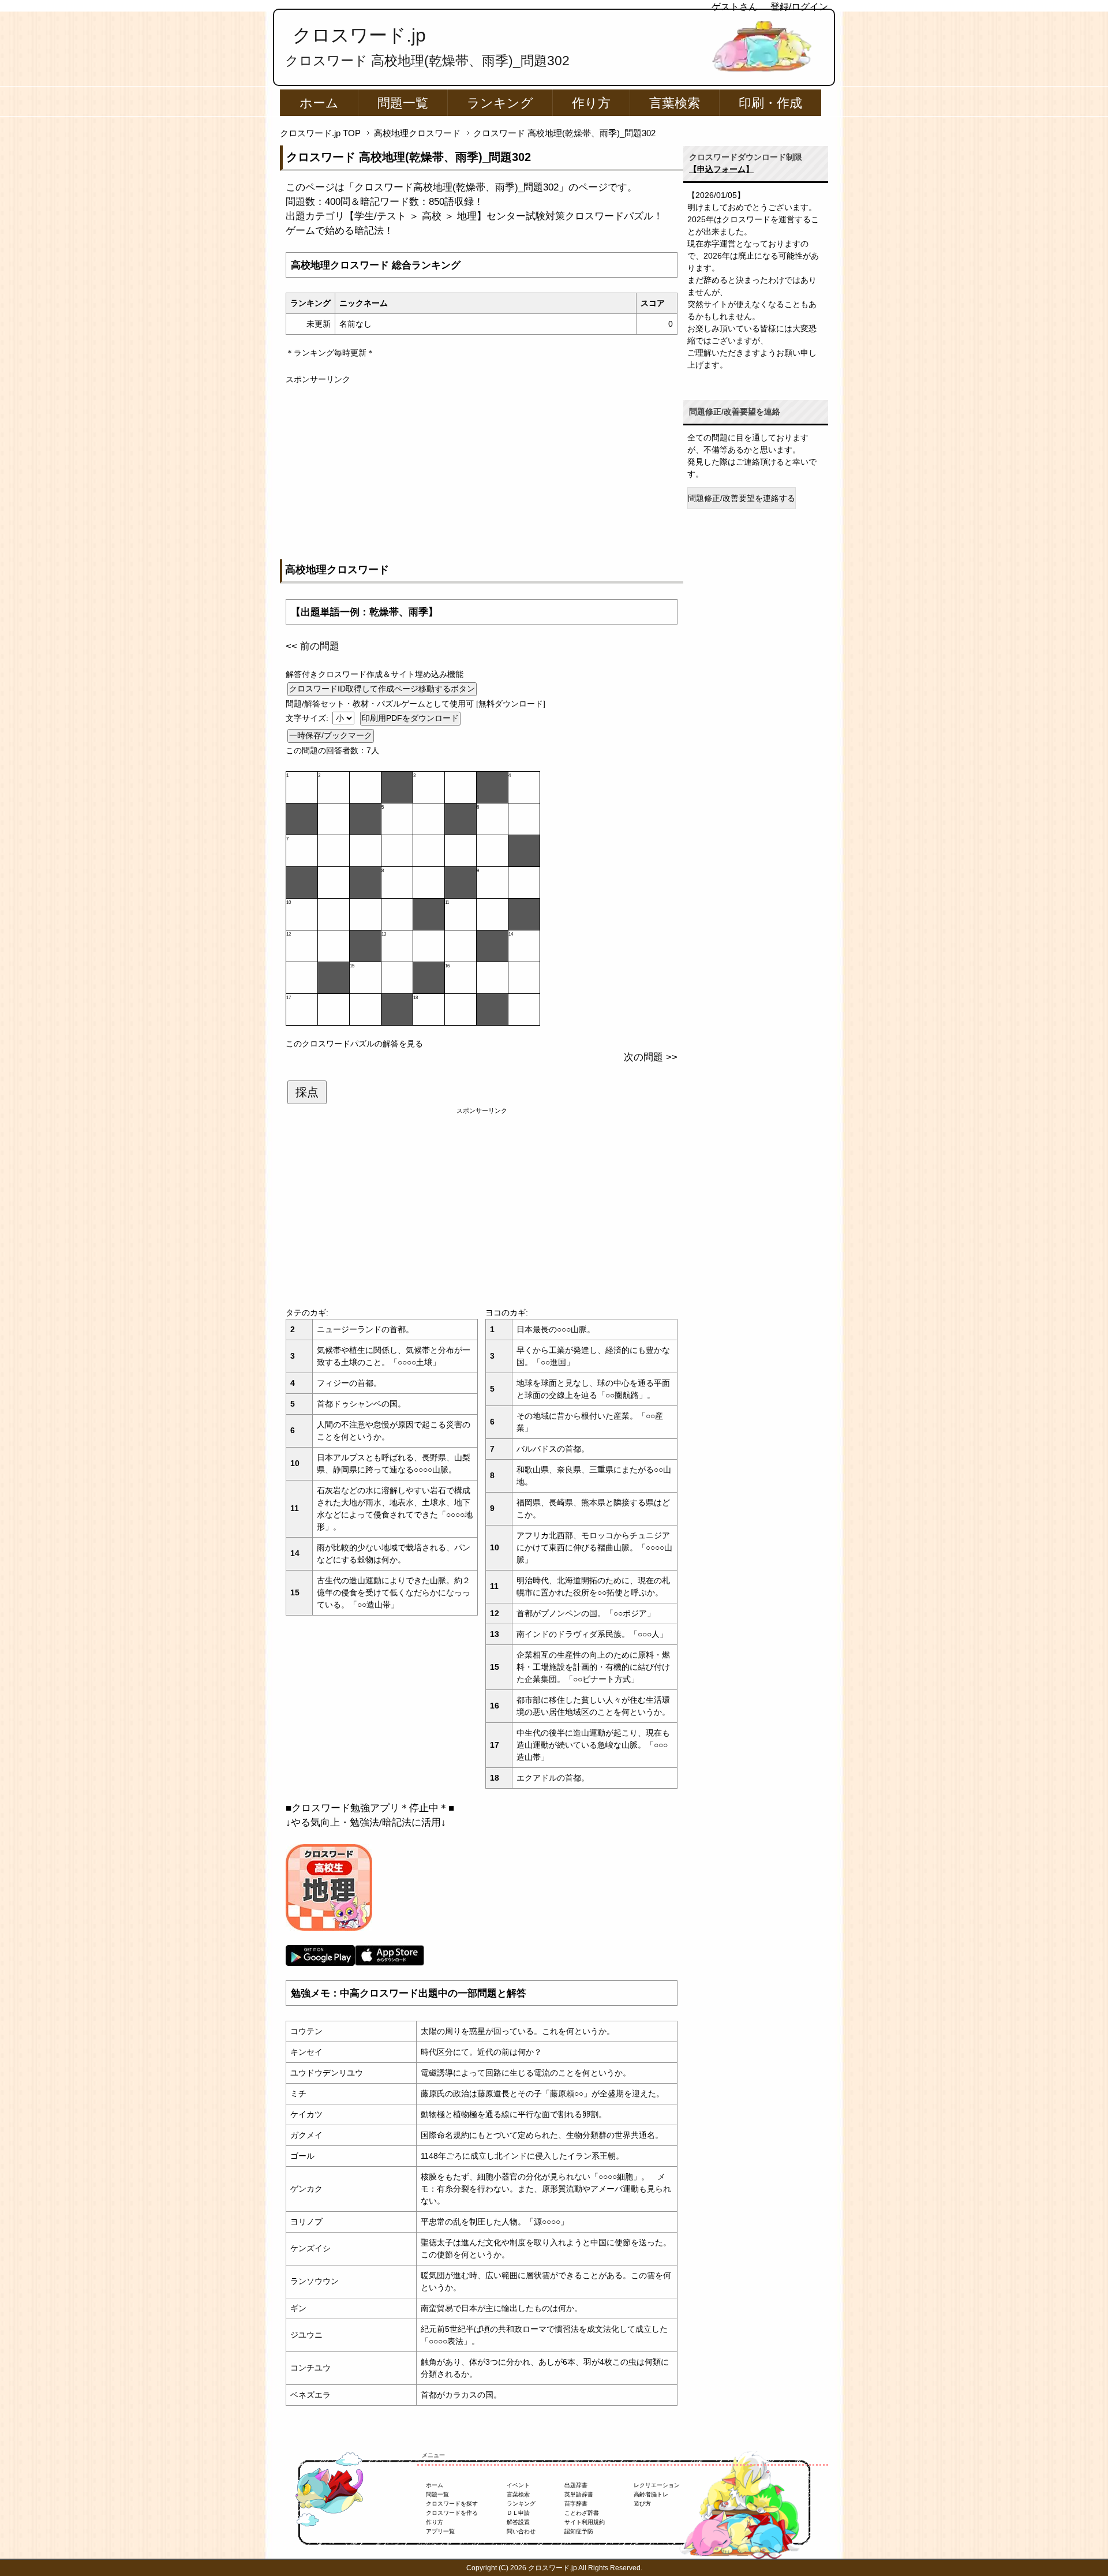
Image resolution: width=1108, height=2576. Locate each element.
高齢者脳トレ (651, 2494)
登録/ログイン (799, 7)
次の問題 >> (651, 1057)
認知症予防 (579, 2531)
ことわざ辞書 (582, 2513)
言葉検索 (675, 103)
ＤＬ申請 (518, 2513)
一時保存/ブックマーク (331, 735)
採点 (307, 1092)
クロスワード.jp (359, 35)
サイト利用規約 (585, 2522)
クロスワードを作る (452, 2513)
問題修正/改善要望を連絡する (742, 498)
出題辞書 (576, 2485)
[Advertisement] (482, 466)
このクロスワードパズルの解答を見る (354, 1044)
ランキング (500, 103)
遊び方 (642, 2504)
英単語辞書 (579, 2494)
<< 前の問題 (312, 646)
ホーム (319, 103)
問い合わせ (521, 2531)
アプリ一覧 (440, 2531)
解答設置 (518, 2522)
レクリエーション (657, 2485)
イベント (518, 2485)
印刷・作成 (770, 103)
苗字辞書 (576, 2504)
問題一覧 (403, 103)
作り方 (591, 103)
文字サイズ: (308, 718)
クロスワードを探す (452, 2504)
